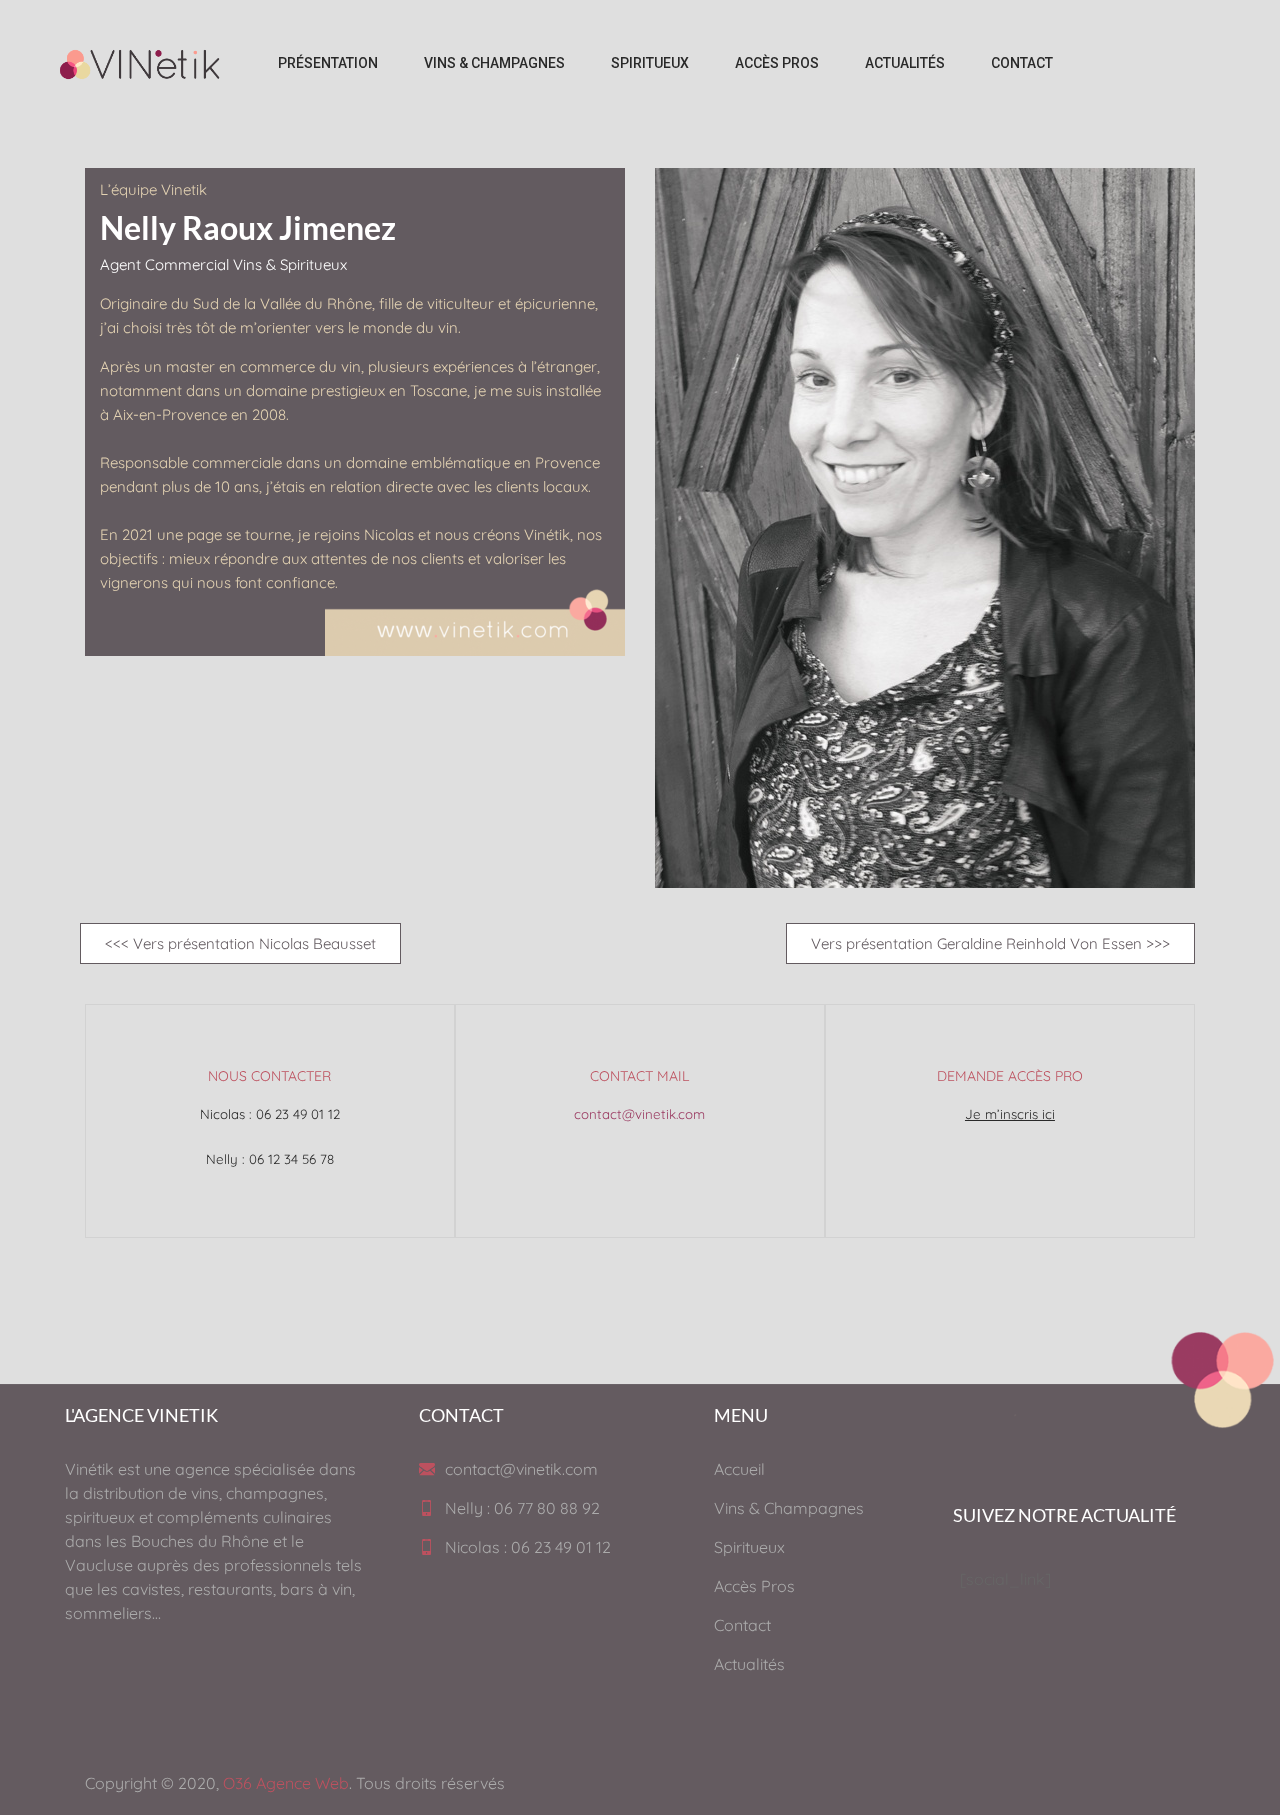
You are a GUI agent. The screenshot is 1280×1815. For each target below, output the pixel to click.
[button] (240, 943)
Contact (742, 1625)
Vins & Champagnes (789, 1508)
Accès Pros (754, 1586)
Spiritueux (749, 1547)
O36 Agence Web (286, 1783)
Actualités (749, 1664)
